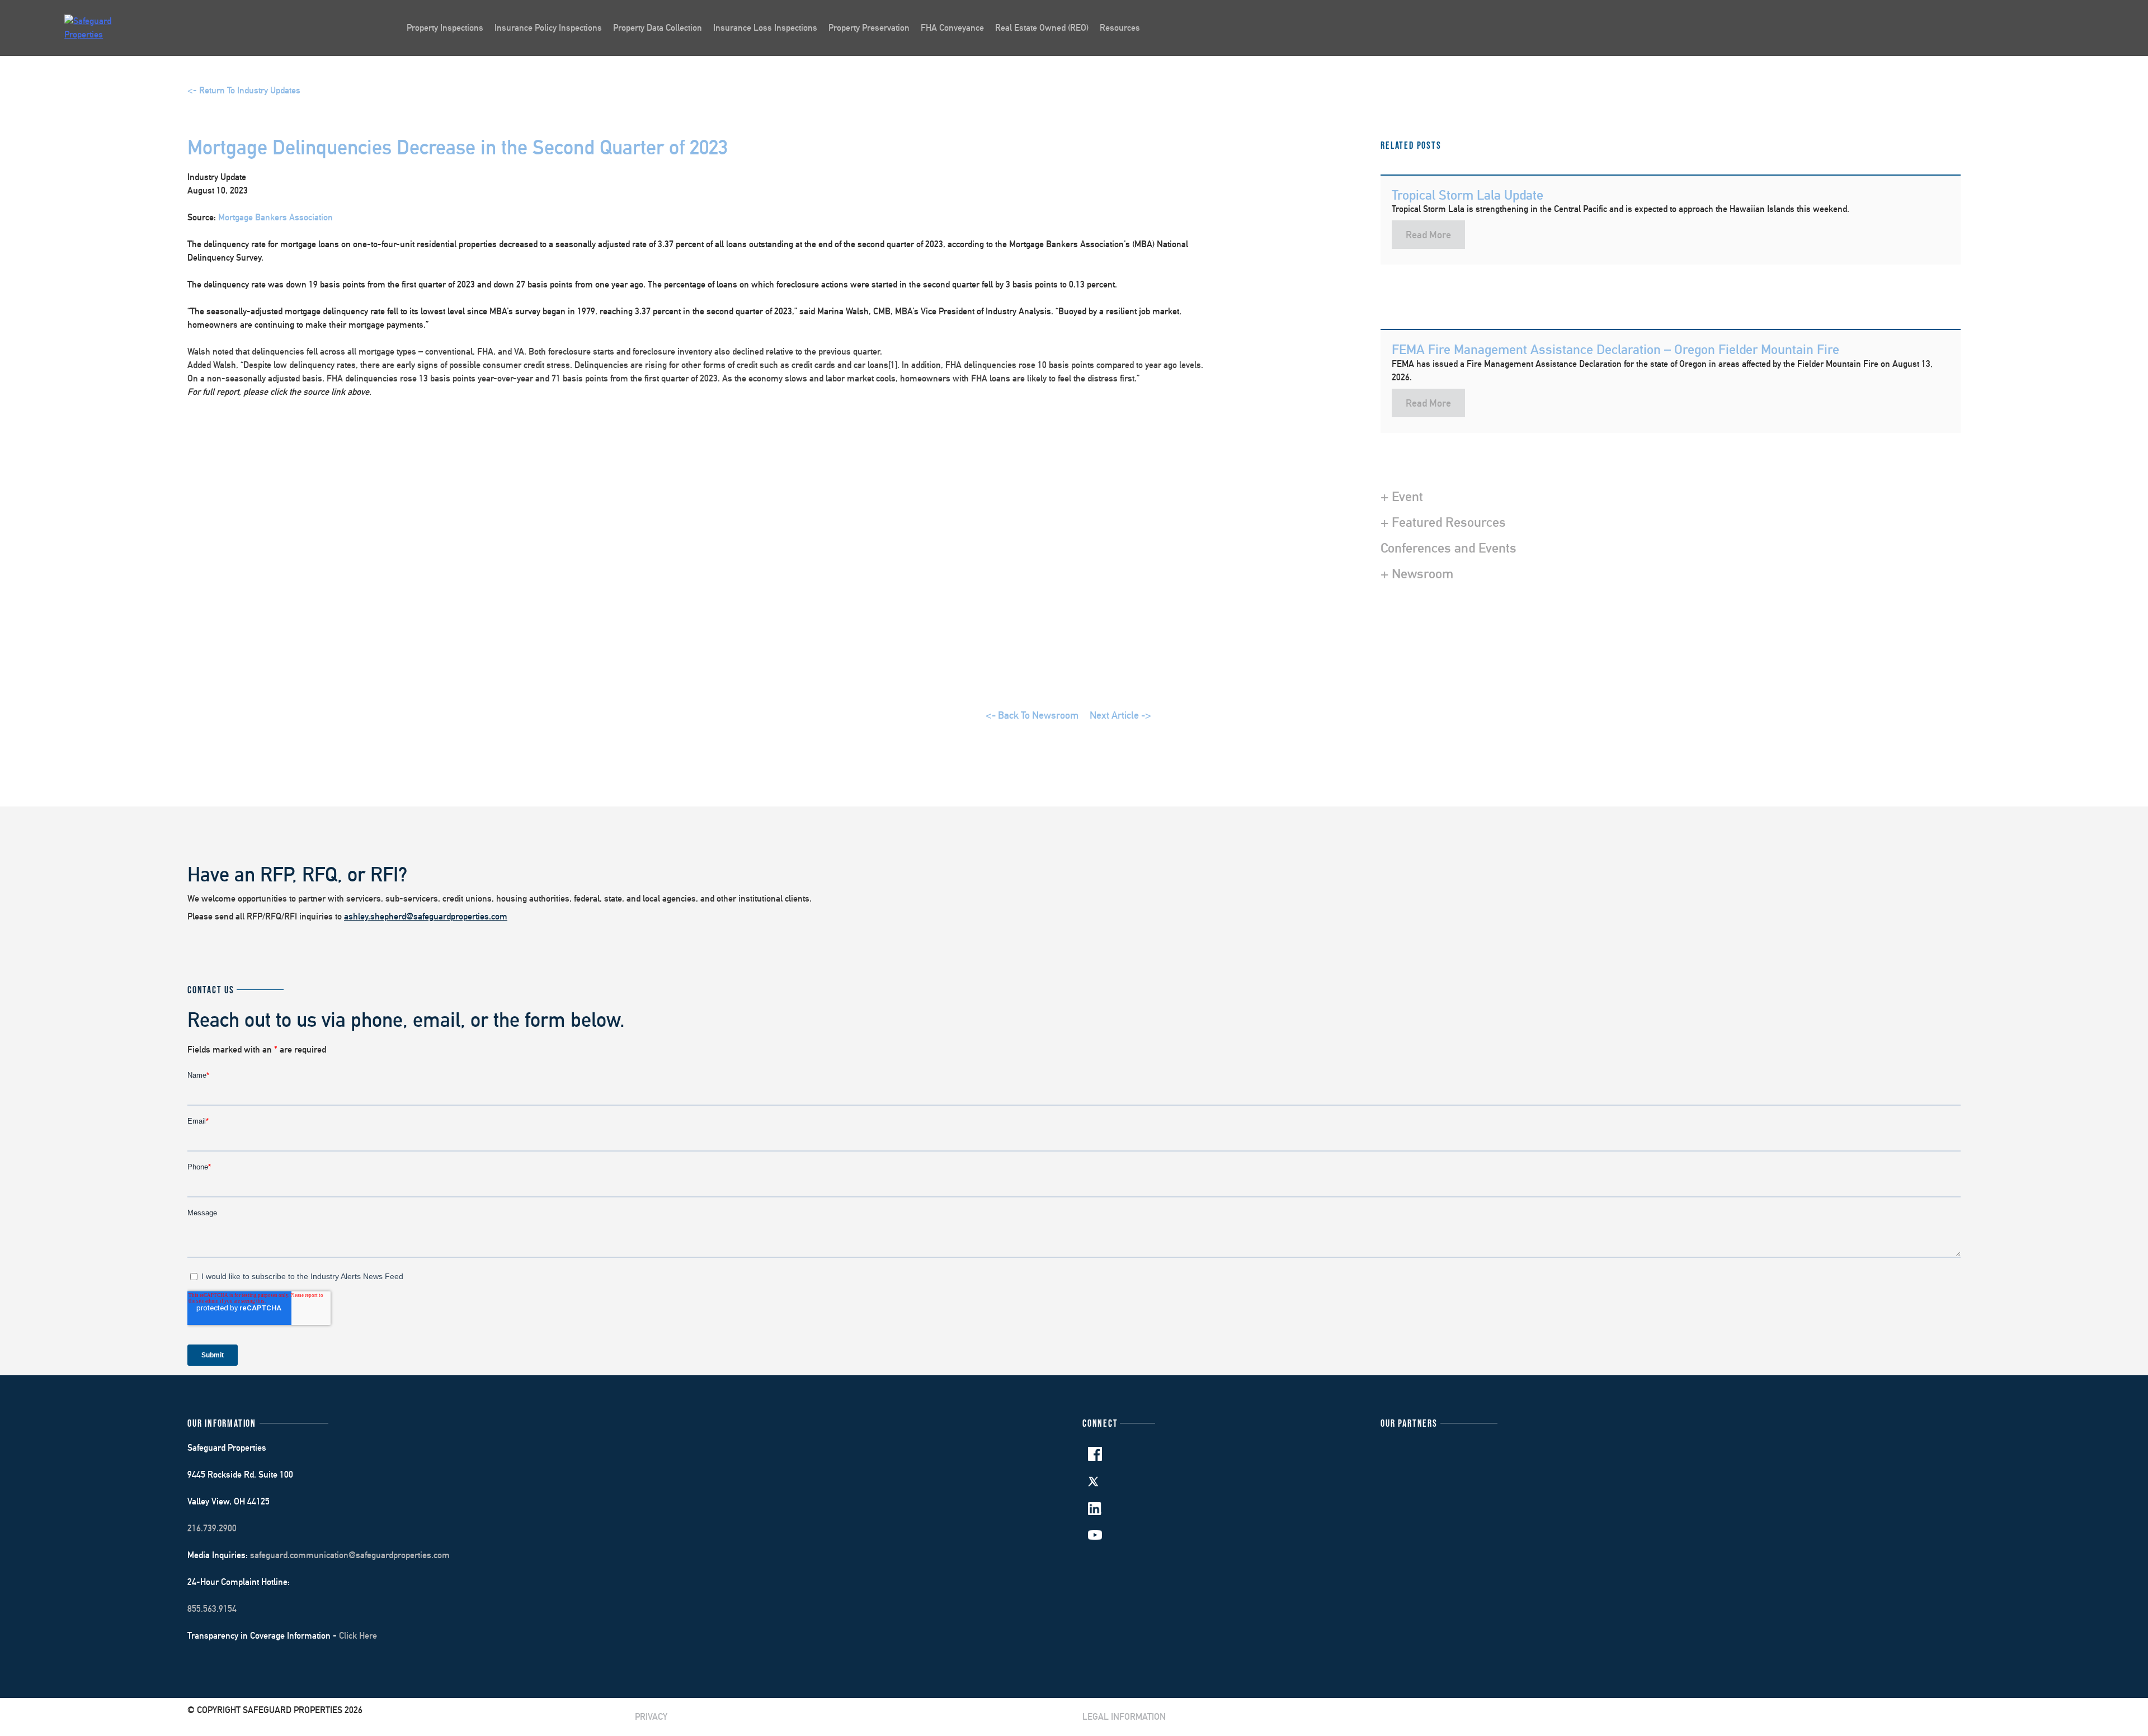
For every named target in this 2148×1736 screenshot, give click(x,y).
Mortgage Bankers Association (275, 217)
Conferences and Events (1449, 548)
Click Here (358, 1636)
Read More (1428, 235)
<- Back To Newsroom (1032, 715)
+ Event (1402, 496)
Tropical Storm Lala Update (1468, 195)
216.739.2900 (212, 1528)
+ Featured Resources (1443, 522)
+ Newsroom (1417, 573)
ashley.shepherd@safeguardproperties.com (426, 916)
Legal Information (1124, 1717)
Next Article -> (1120, 715)
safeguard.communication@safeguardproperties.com (350, 1555)
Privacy (651, 1717)
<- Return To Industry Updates (244, 90)
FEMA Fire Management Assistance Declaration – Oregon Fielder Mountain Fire (1615, 349)
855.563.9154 (212, 1609)
